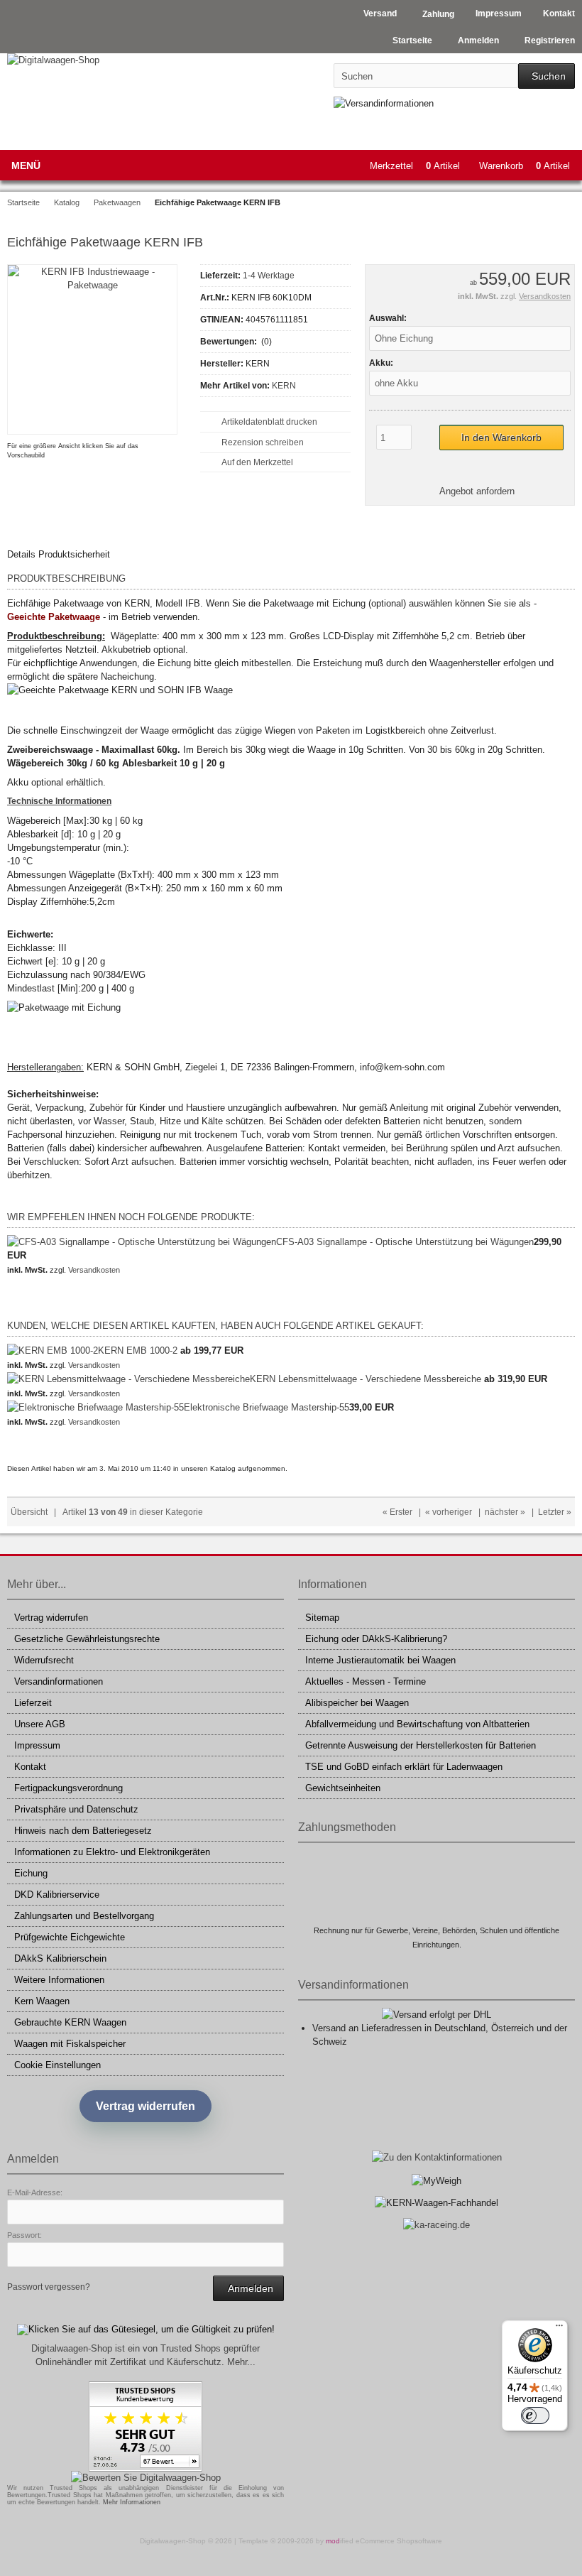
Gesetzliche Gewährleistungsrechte (87, 1639)
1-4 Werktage (269, 276)
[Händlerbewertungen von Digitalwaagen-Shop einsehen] (145, 2468)
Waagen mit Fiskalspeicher (70, 2044)
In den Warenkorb (501, 438)
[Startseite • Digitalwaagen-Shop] (101, 60)
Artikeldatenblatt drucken (269, 422)
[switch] (535, 2415)
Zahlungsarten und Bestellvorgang (84, 1916)
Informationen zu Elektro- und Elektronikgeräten (112, 1852)
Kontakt (30, 1767)
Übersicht (29, 1512)
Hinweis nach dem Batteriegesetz (83, 1831)
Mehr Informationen (132, 2502)
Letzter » (555, 1512)
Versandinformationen (59, 1681)
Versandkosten (545, 296)
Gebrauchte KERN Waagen (70, 2022)
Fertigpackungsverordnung (68, 1788)
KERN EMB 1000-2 (138, 1351)
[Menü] (559, 2329)
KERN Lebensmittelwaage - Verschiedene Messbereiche (366, 1379)
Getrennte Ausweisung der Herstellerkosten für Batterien (421, 1745)
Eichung (31, 1873)
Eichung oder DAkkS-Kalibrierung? (376, 1639)
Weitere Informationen (59, 1980)
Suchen (547, 76)
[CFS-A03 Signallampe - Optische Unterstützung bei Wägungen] (142, 1242)
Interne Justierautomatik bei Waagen (380, 1660)
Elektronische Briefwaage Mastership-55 (267, 1407)
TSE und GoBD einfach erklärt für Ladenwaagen (404, 1767)
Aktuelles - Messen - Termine (366, 1681)
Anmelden (248, 2289)
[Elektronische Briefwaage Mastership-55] (95, 1407)
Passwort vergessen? (49, 2287)
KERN (284, 386)
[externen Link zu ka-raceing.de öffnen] (436, 2225)
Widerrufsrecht (44, 1660)
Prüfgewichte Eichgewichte (70, 1937)
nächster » (505, 1512)
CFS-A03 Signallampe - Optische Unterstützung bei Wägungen (405, 1242)
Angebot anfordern (477, 491)
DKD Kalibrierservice (57, 1895)
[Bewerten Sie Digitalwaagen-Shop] (146, 2478)
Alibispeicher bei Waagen (357, 1703)
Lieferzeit (33, 1703)
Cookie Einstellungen (57, 2065)
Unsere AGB (40, 1724)
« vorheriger (449, 1512)
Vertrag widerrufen (51, 1618)
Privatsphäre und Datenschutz (76, 1809)
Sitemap (322, 1618)
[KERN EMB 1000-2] (53, 1351)
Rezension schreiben (263, 442)
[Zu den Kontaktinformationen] (437, 2157)
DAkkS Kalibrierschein (60, 1958)
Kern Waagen (42, 2001)
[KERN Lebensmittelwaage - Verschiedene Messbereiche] (128, 1379)
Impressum (37, 1745)
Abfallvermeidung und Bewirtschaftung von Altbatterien (417, 1724)
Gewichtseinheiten (343, 1788)
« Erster (397, 1512)
